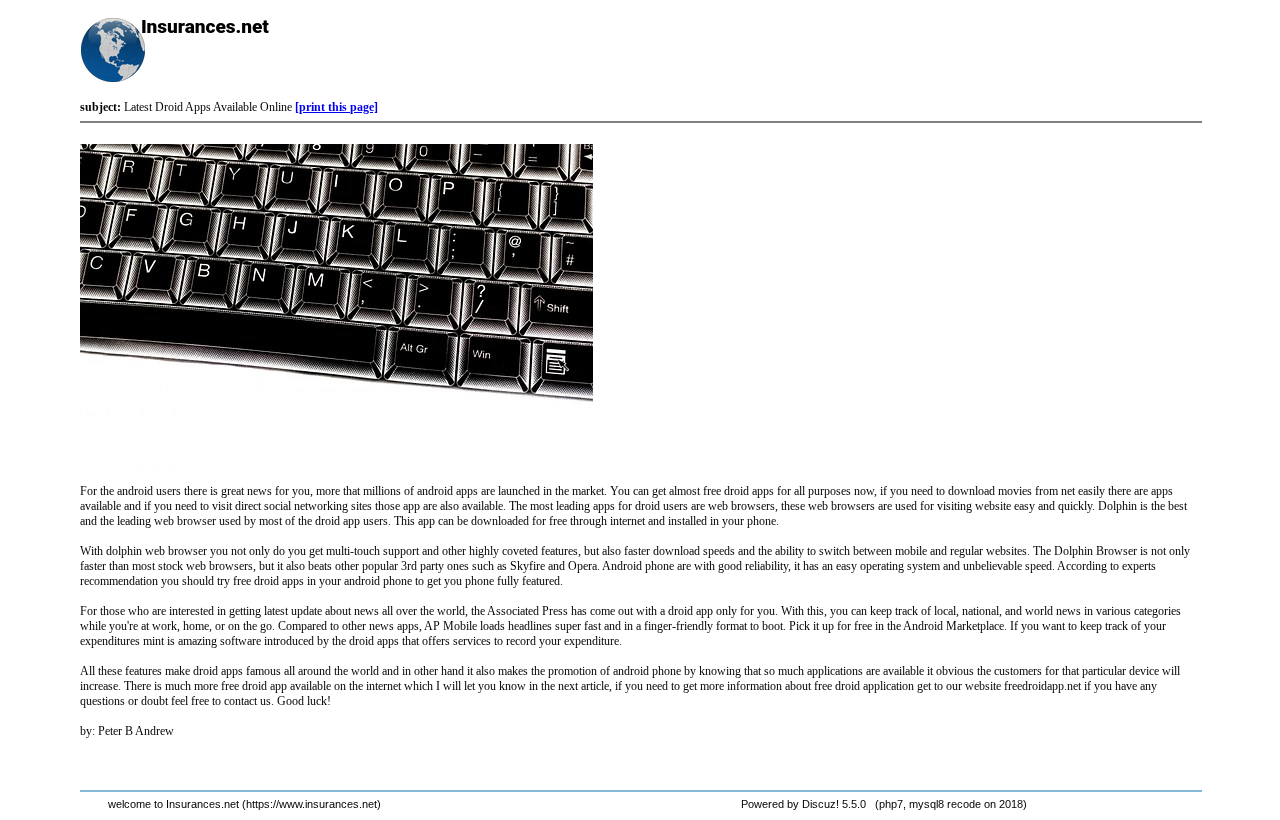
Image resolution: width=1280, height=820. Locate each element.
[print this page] (336, 107)
